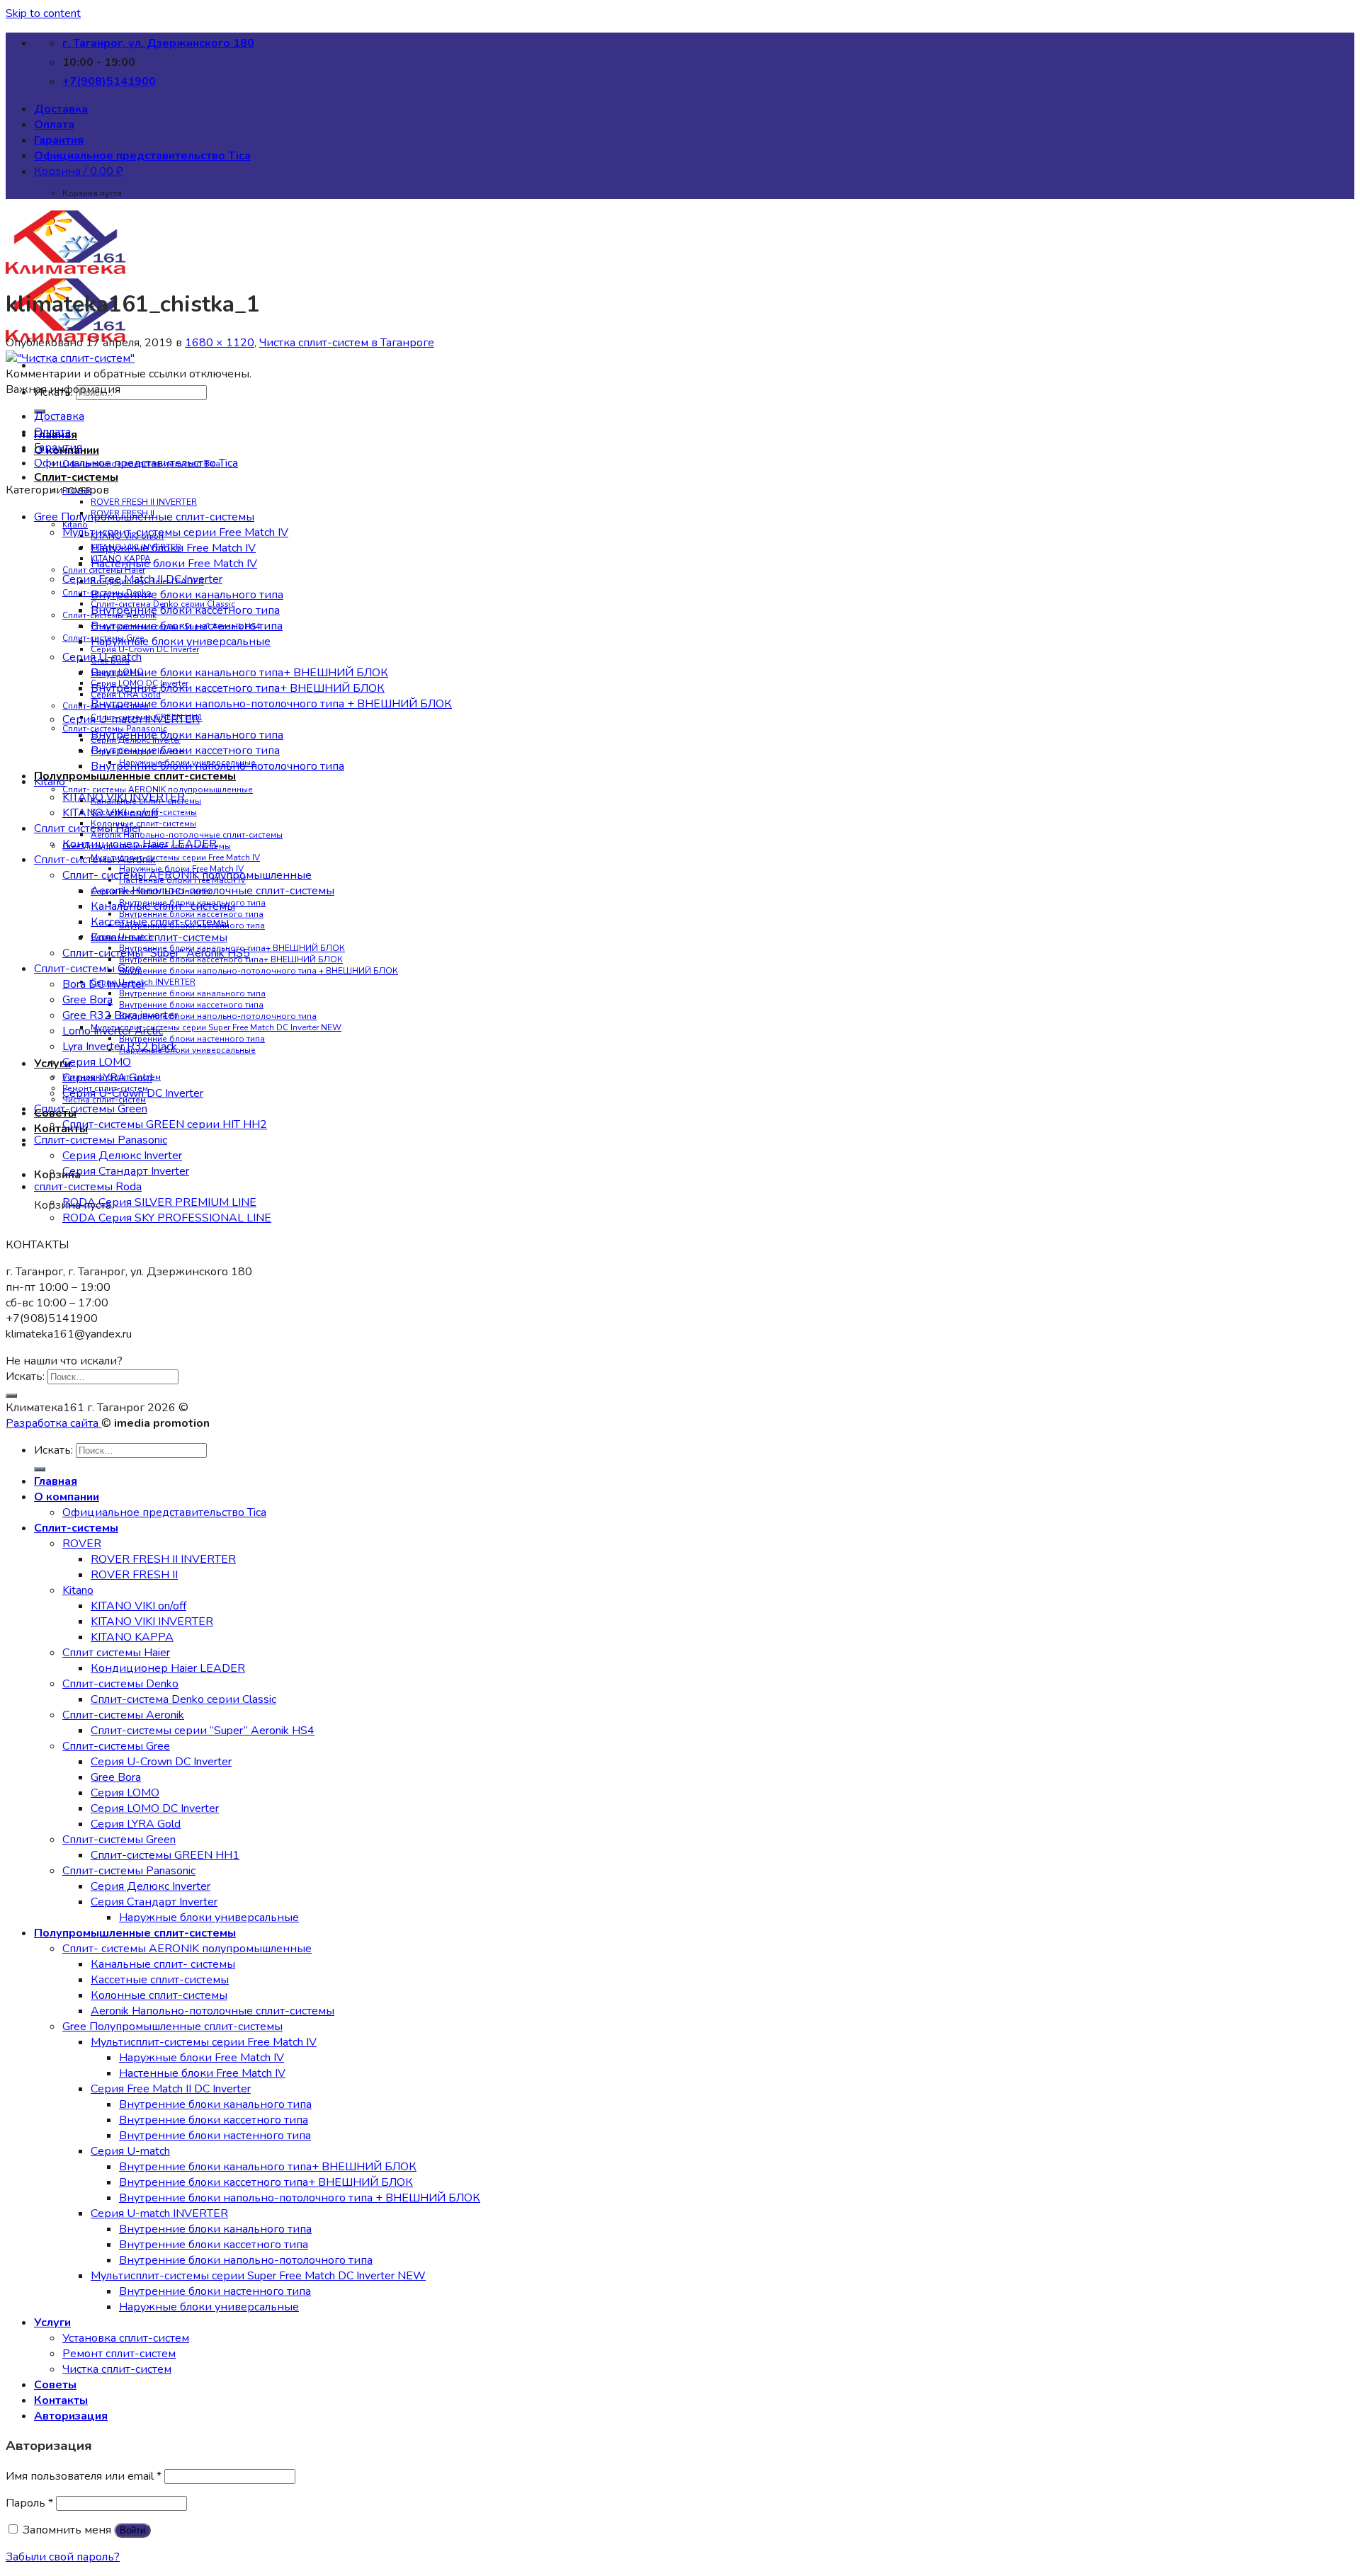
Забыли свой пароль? (63, 2557)
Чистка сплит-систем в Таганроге (347, 343)
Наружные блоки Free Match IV (173, 548)
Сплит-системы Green (91, 1109)
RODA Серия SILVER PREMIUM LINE (159, 1202)
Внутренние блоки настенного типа (192, 1039)
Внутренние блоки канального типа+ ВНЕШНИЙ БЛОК (239, 673)
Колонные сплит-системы (143, 823)
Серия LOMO (97, 1062)
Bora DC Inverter (104, 984)
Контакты (61, 1129)
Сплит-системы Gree (88, 969)
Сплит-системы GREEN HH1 (165, 1855)
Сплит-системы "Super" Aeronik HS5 (156, 953)
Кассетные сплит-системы (160, 922)
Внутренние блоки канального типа (192, 993)
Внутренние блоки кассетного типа (191, 1005)
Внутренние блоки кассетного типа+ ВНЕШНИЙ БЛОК (238, 688)
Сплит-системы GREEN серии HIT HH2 (165, 1124)
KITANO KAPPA (132, 1637)
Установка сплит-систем (126, 2338)
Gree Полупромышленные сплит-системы (144, 517)
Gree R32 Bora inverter (120, 1015)
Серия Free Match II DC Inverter (142, 579)
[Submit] (11, 1396)
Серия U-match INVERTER (131, 719)
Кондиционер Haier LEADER (140, 844)
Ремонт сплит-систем (119, 2354)
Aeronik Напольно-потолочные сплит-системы (187, 835)
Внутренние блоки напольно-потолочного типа (218, 1016)
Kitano (50, 782)
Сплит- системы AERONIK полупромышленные (187, 875)
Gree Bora (87, 1000)
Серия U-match (102, 657)
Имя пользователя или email (84, 2476)
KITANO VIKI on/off (110, 813)
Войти (132, 2530)
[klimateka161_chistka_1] (70, 358)
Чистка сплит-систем (117, 2369)
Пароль (29, 2503)
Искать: (25, 1377)
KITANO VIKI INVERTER (124, 797)
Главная (56, 1481)
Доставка (61, 109)
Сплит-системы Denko (120, 1684)
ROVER (82, 1544)
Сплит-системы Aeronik (95, 860)
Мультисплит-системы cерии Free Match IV (175, 857)
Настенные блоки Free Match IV (174, 564)
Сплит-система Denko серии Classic (183, 1699)
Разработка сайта (53, 1423)
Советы (55, 2385)
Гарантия (59, 140)
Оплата (54, 125)
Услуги (52, 2323)
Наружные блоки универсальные (187, 1050)
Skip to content (43, 13)
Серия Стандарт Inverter (126, 1171)
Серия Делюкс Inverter (122, 1156)
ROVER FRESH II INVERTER (144, 502)
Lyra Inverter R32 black (120, 1047)
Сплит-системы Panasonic (101, 1140)
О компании (67, 1497)
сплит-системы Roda (88, 1187)
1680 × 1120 (220, 343)
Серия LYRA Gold (107, 1078)
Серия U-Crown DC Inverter (145, 649)
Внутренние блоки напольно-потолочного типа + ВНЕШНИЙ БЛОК (259, 971)
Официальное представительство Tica (142, 156)
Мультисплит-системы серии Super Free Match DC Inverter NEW (216, 1027)
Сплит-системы (76, 477)
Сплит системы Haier (88, 828)
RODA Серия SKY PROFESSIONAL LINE (167, 1218)
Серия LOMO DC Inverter (155, 1808)
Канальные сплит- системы (163, 906)
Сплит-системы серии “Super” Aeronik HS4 (203, 1731)
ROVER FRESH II (134, 1575)
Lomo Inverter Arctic (113, 1031)
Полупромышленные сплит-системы (135, 776)
